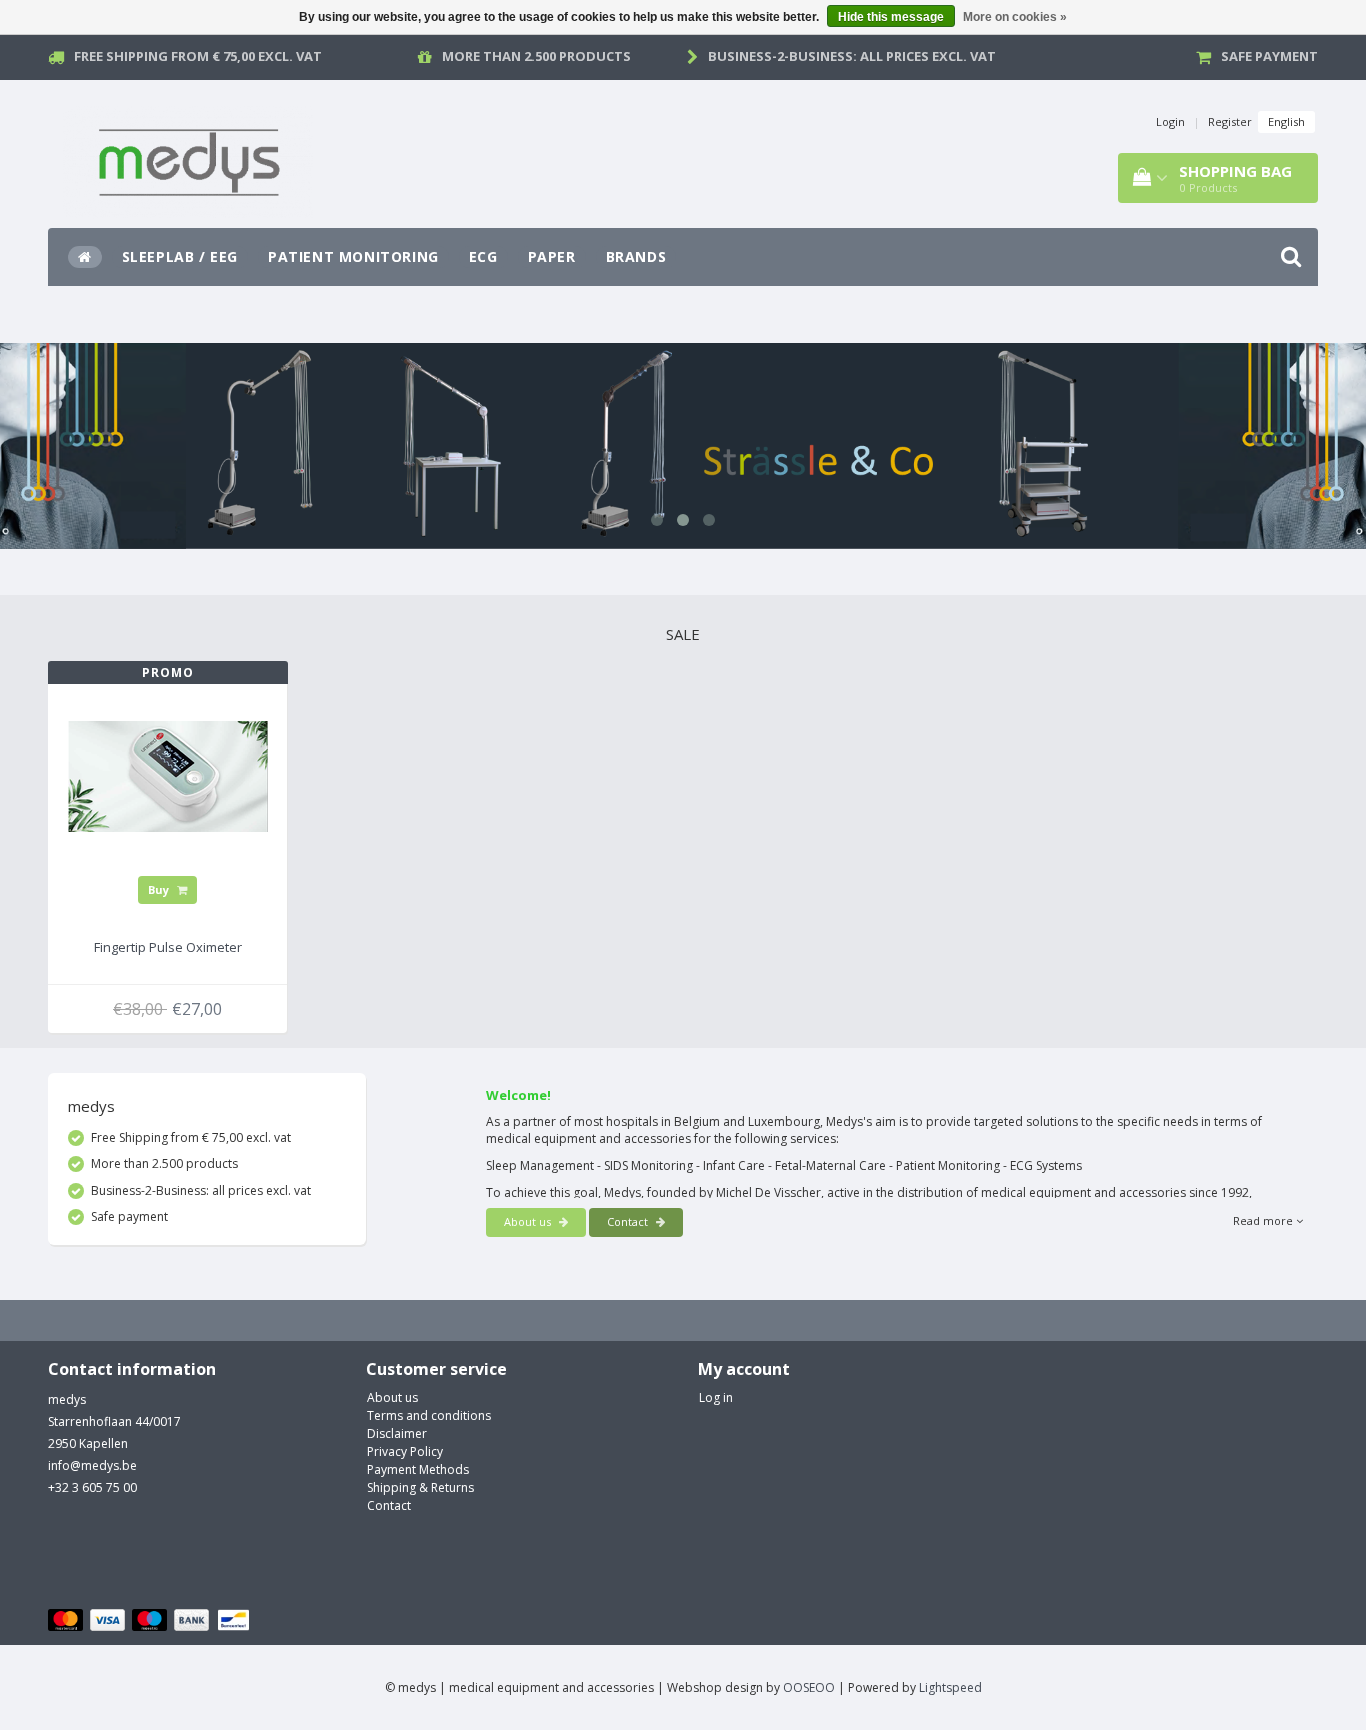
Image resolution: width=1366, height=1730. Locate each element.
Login (1170, 121)
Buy (160, 889)
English (1286, 121)
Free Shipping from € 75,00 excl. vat (198, 56)
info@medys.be (92, 1465)
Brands (636, 256)
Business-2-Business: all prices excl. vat (852, 56)
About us (529, 1221)
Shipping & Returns (420, 1487)
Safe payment (1269, 56)
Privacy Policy (405, 1451)
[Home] (85, 257)
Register (1230, 121)
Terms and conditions (429, 1415)
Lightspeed (950, 1687)
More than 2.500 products (536, 56)
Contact (629, 1221)
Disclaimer (397, 1433)
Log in (716, 1397)
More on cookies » (1015, 17)
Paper (552, 256)
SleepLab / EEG (180, 256)
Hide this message (891, 17)
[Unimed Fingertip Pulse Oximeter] (168, 774)
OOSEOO (809, 1687)
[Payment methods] (151, 1620)
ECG (483, 256)
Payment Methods (418, 1469)
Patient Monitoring (353, 256)
